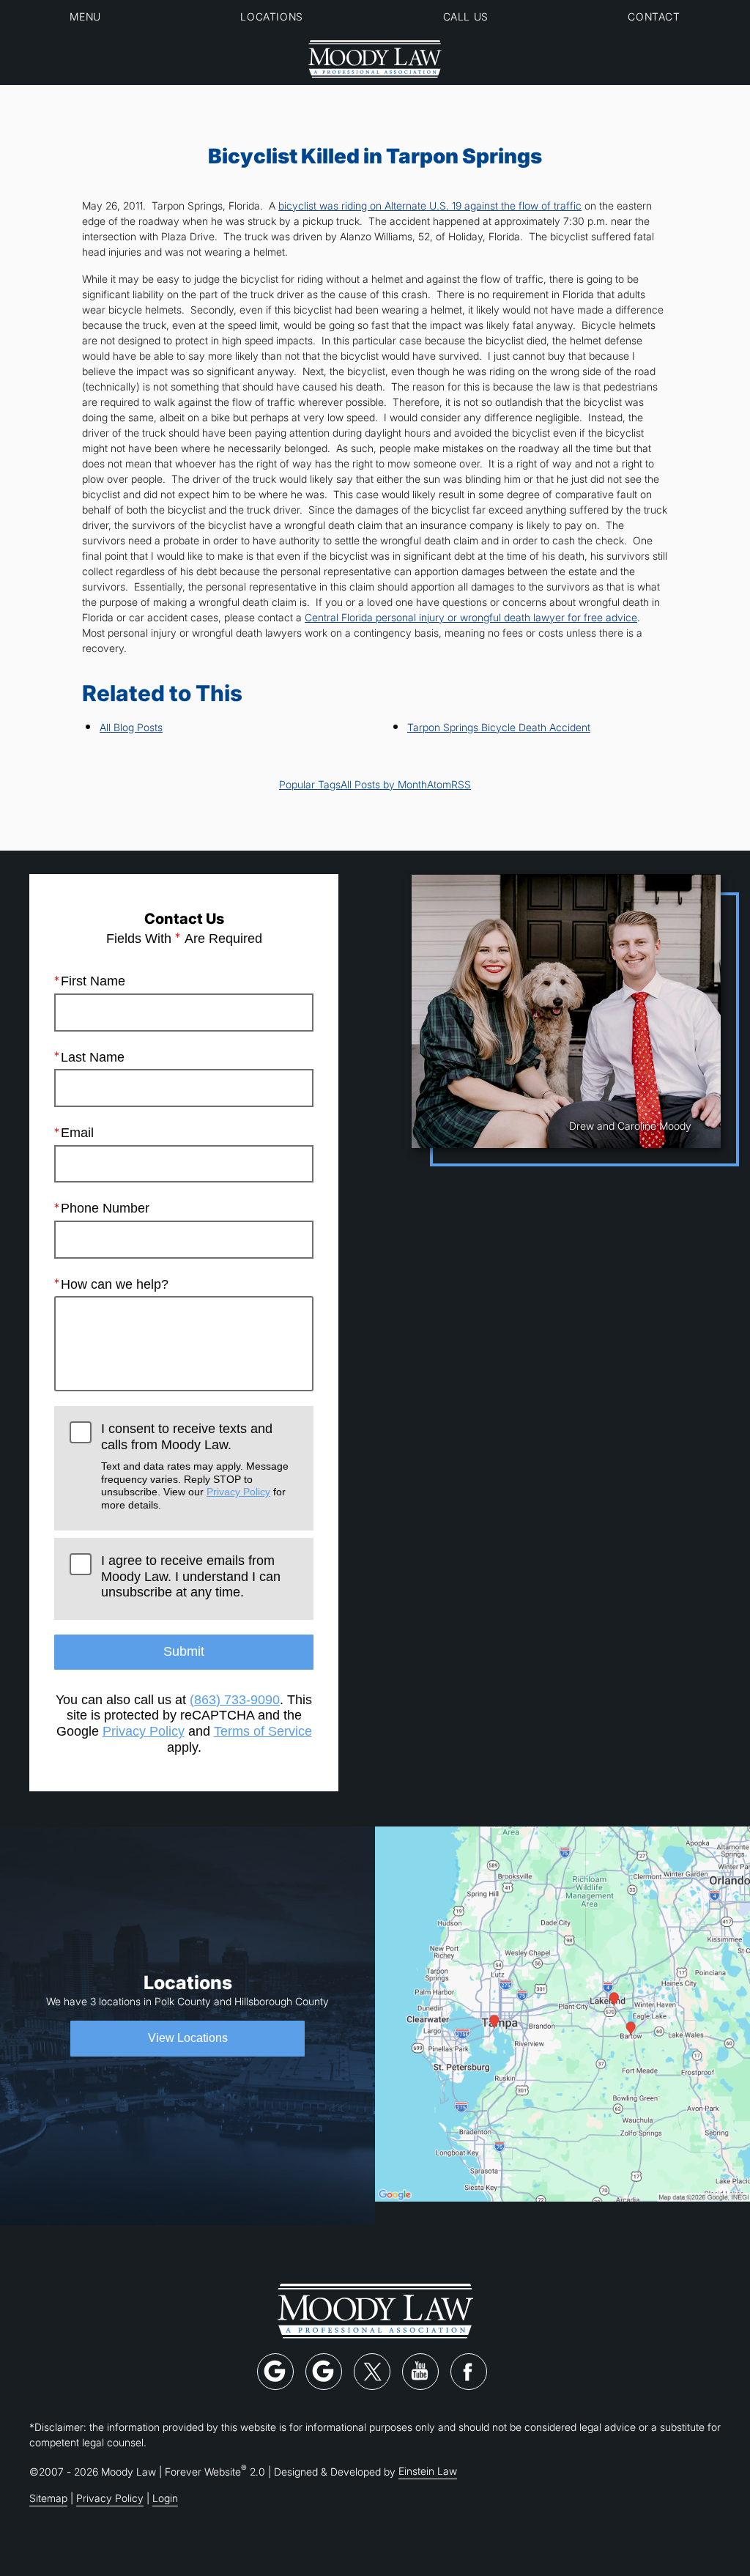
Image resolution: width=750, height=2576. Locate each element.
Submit (184, 1651)
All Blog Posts (131, 727)
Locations (271, 16)
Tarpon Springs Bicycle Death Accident (499, 727)
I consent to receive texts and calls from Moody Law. (195, 1466)
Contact (654, 16)
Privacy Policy (238, 1492)
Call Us (466, 16)
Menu (85, 16)
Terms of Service (263, 1731)
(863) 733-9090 (235, 1700)
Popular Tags (310, 784)
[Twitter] (372, 2372)
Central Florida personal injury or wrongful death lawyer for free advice (471, 617)
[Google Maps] (275, 2372)
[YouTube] (420, 2372)
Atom (439, 784)
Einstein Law (428, 2471)
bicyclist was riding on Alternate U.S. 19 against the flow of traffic (430, 206)
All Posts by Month (384, 784)
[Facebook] (469, 2372)
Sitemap (48, 2498)
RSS (461, 784)
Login (165, 2498)
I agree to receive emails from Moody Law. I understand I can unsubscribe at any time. (191, 1576)
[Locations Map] (562, 2012)
